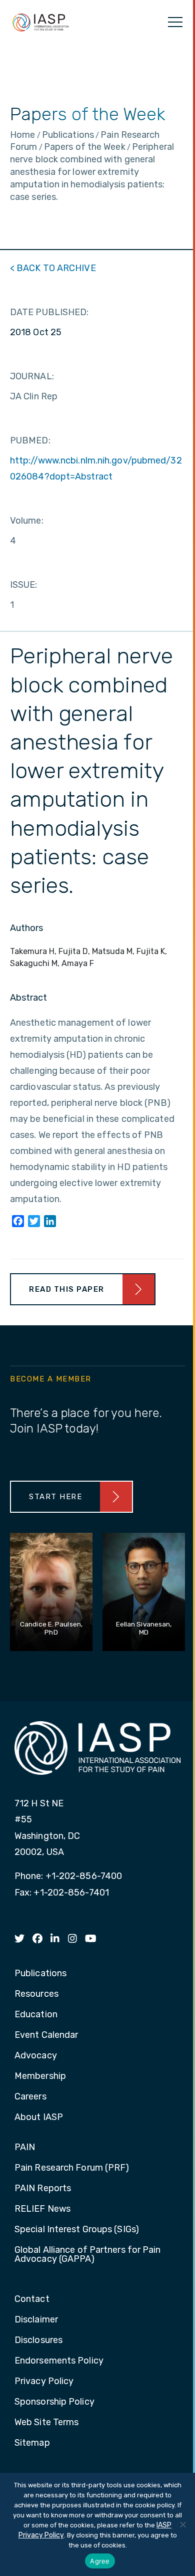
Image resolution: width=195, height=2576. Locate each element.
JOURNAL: (32, 376)
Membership (40, 2076)
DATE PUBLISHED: (49, 312)
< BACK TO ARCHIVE (53, 268)
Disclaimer (36, 2320)
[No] (182, 2524)
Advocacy (36, 2056)
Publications (40, 1974)
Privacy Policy (44, 2382)
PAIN (25, 2148)
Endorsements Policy (59, 2361)
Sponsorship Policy (54, 2402)
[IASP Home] (40, 22)
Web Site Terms (46, 2423)
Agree (100, 2561)
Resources (36, 1994)
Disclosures (38, 2340)
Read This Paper (67, 1289)
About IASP (39, 2118)
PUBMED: (30, 440)
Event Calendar (46, 2035)
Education (36, 2015)
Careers (30, 2097)
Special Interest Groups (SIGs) (77, 2230)
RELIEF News (42, 2209)
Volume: (27, 521)
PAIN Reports (43, 2189)
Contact (32, 2299)
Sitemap (32, 2443)
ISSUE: (24, 585)
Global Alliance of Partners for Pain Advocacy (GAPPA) (88, 2255)
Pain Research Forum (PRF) (72, 2168)
